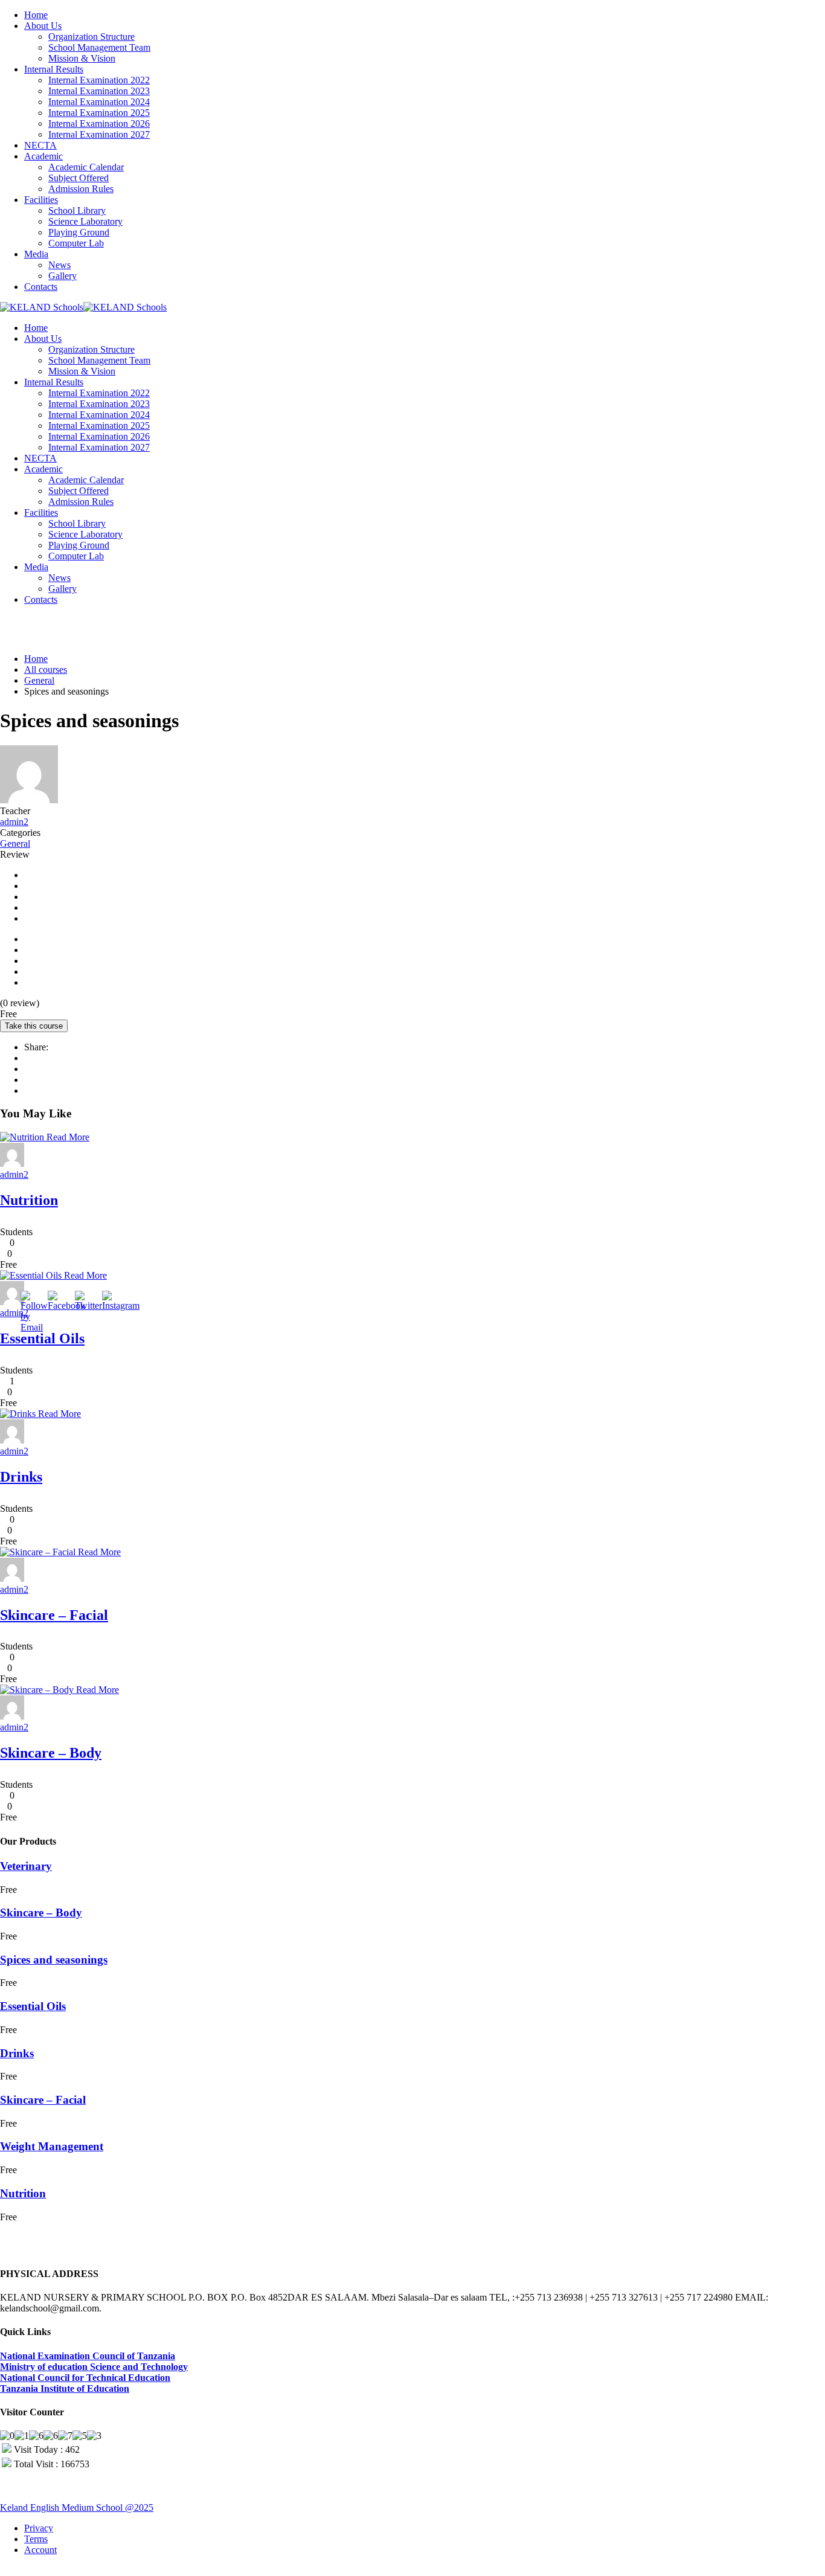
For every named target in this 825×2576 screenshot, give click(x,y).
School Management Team (99, 47)
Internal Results (54, 69)
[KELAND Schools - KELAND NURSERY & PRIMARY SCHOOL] (42, 307)
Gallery (63, 276)
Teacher (15, 811)
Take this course (34, 1026)
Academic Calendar (86, 167)
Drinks (21, 1477)
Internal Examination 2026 (99, 124)
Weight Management (52, 2146)
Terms (36, 2539)
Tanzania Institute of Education (65, 2388)
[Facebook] (28, 1058)
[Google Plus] (28, 1069)
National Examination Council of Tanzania (88, 2356)
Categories (20, 833)
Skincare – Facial (54, 1615)
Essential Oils (42, 1338)
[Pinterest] (28, 1090)
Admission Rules (81, 189)
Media (36, 254)
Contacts (41, 287)
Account (40, 2550)
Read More (68, 1137)
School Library (77, 210)
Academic (43, 156)
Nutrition (29, 1200)
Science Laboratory (85, 221)
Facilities (41, 200)
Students (16, 1232)
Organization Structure (91, 37)
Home (36, 15)
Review (15, 854)
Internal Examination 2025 (99, 113)
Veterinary (26, 1866)
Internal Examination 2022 (99, 80)
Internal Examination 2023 (99, 91)
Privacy (39, 2528)
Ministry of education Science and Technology (94, 2367)
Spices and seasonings (54, 1960)
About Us (43, 26)
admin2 (14, 822)
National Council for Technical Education (85, 2378)
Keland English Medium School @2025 (77, 2507)
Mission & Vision (82, 58)
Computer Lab (76, 243)
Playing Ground (79, 232)
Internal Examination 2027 (99, 134)
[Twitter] (28, 1080)
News (59, 265)
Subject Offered (79, 178)
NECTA (40, 145)
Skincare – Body (51, 1753)
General (15, 843)
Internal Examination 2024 (99, 102)
